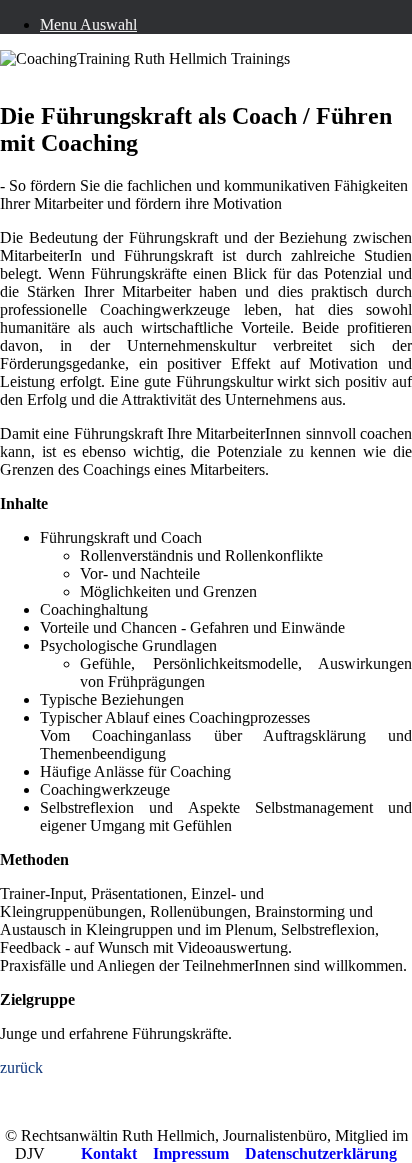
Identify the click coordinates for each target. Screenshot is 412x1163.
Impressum (191, 1153)
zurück (21, 1067)
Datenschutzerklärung (321, 1153)
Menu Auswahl (88, 24)
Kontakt (109, 1153)
